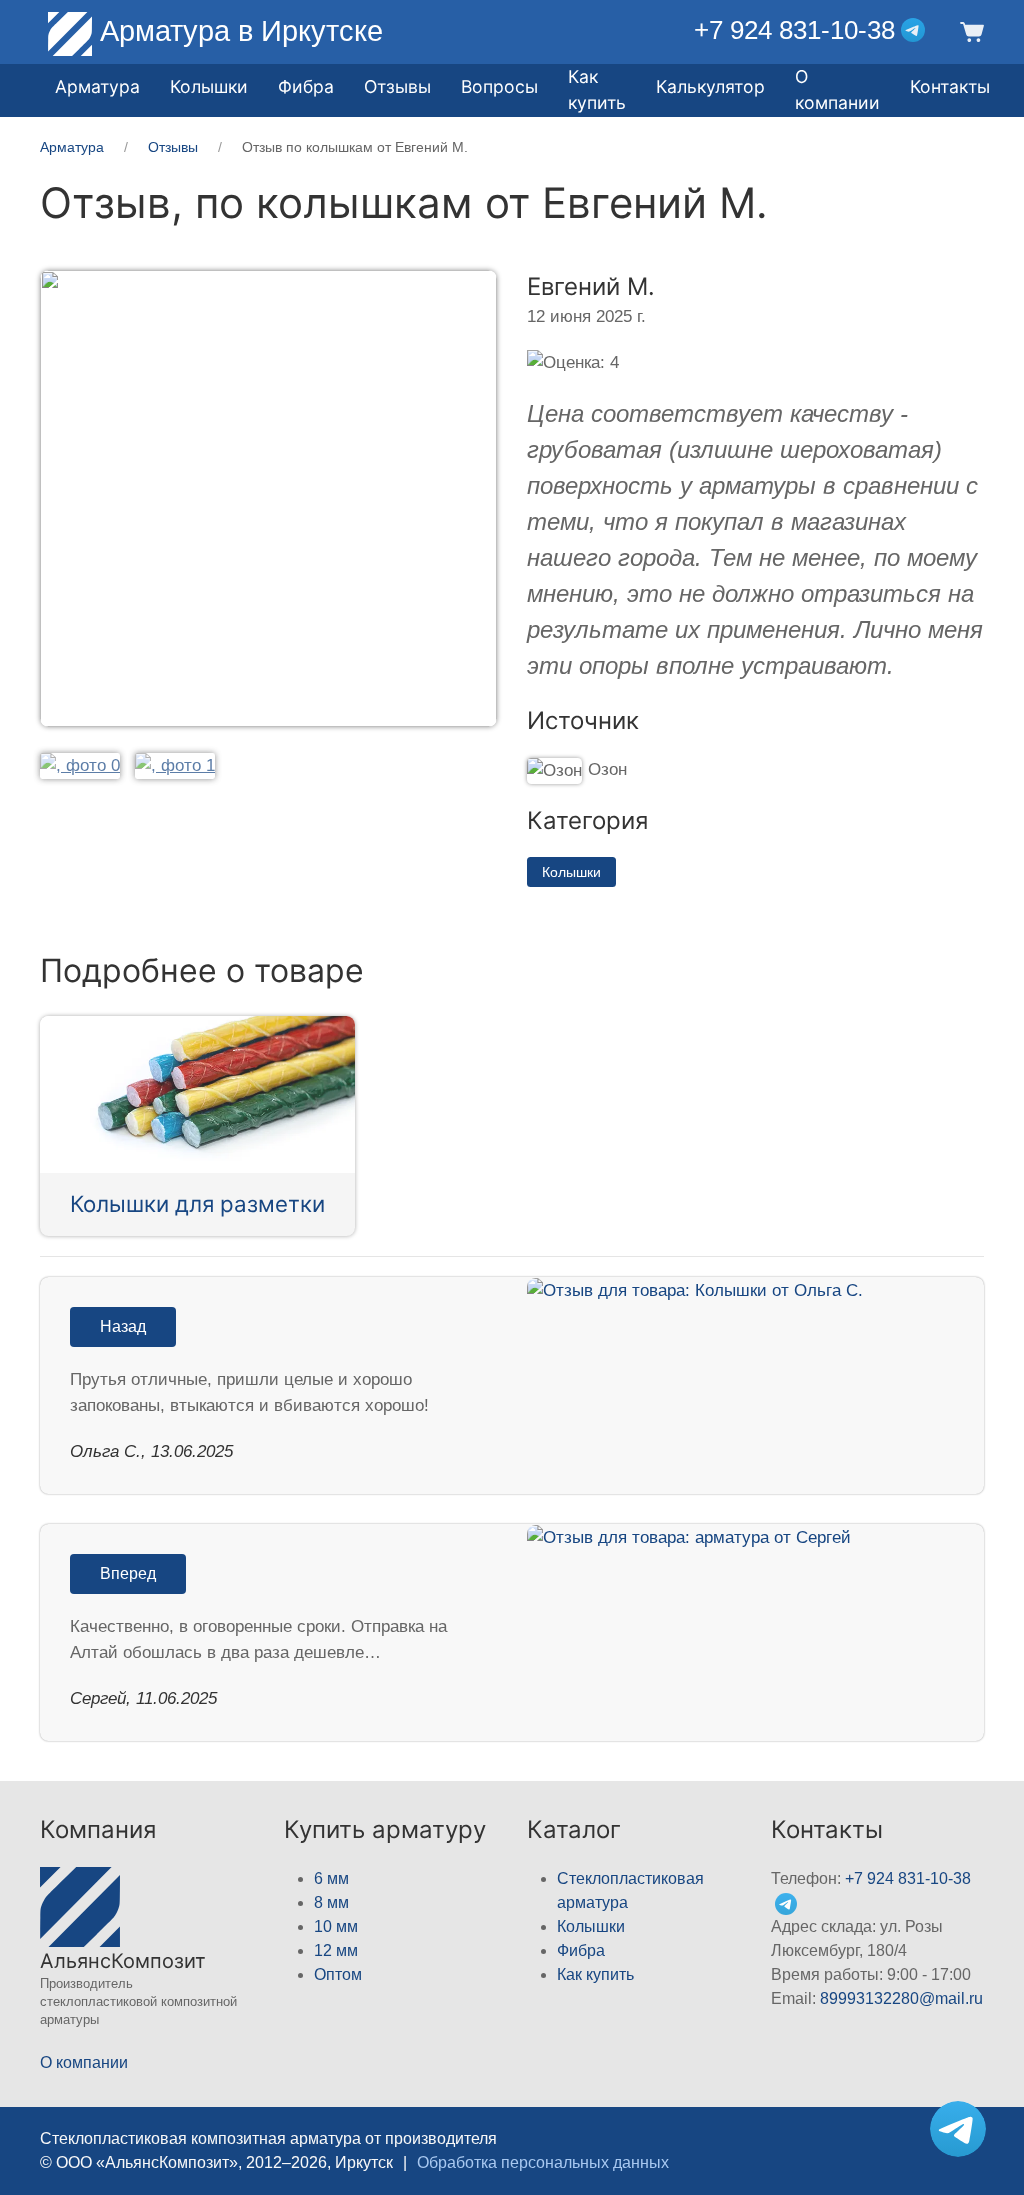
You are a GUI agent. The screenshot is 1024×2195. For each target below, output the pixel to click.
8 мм (331, 1902)
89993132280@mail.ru (901, 1998)
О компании (837, 89)
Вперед (128, 1573)
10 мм (336, 1926)
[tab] (80, 764)
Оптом (338, 1974)
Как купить (595, 1974)
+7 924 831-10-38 (794, 30)
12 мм (336, 1950)
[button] (969, 30)
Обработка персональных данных (543, 2162)
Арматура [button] (97, 86)
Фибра (306, 86)
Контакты (950, 86)
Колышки (571, 872)
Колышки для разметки (197, 1203)
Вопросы (499, 86)
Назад (123, 1326)
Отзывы (397, 86)
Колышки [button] (209, 86)
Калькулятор (710, 86)
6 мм (331, 1878)
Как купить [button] (597, 89)
